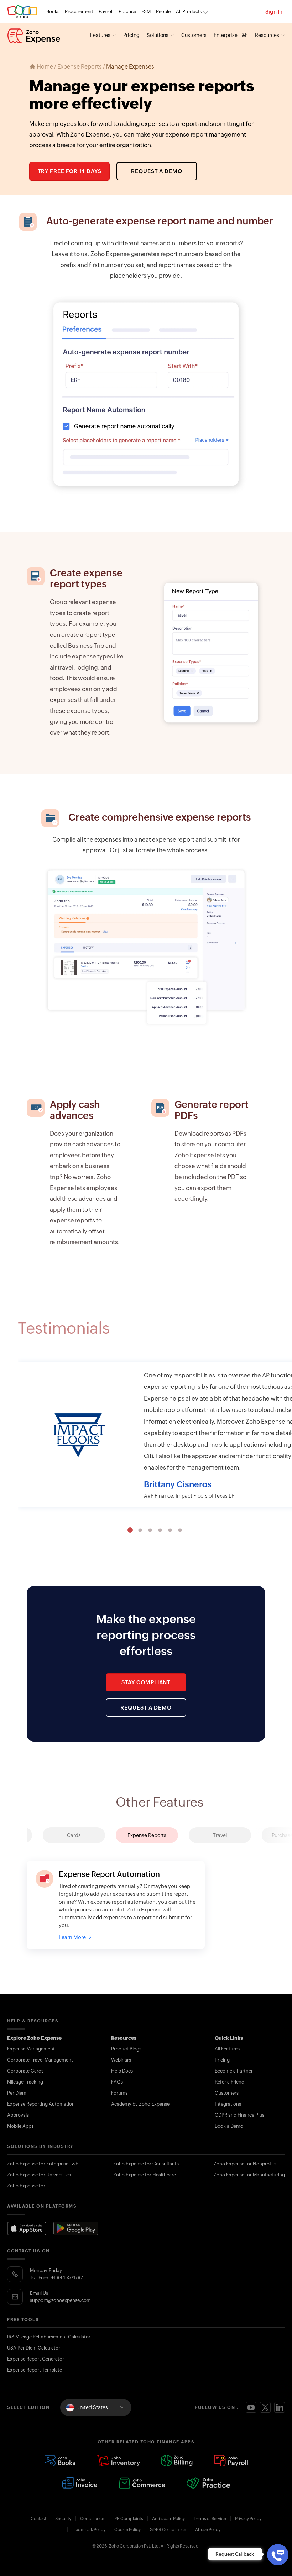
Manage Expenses (130, 67)
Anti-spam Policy (168, 2519)
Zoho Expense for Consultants (146, 2164)
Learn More (72, 1945)
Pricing (131, 35)
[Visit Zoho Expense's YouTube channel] (251, 2407)
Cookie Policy (127, 2530)
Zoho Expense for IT (29, 2186)
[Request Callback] (278, 2555)
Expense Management (31, 2049)
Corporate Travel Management (40, 2060)
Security (63, 2519)
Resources (267, 35)
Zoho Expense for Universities (39, 2175)
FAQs (117, 2082)
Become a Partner (234, 2071)
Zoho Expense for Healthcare (145, 2175)
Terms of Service (210, 2519)
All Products (189, 12)
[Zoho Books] (60, 2461)
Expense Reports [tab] (147, 1835)
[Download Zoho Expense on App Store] (27, 2228)
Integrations (228, 2104)
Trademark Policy (89, 2530)
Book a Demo (229, 2126)
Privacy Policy (248, 2519)
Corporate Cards (25, 2071)
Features (100, 35)
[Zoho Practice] (208, 2483)
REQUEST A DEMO (157, 171)
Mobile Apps (20, 2126)
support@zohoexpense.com (60, 2300)
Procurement (79, 12)
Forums (119, 2093)
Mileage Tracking (25, 2082)
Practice (127, 12)
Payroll (106, 12)
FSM (146, 12)
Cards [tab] (74, 1835)
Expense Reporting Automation (41, 2104)
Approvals (18, 2115)
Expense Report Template (35, 2370)
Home (45, 67)
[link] (163, 12)
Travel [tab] (220, 1835)
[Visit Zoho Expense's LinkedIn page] (280, 2407)
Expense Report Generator (36, 2359)
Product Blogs (126, 2049)
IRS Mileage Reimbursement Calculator (49, 2337)
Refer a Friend (230, 2082)
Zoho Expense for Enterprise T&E (43, 2164)
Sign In (274, 12)
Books (53, 12)
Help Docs (122, 2071)
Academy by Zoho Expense (140, 2104)
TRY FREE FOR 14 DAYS (70, 171)
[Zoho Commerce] (142, 2483)
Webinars (121, 2060)
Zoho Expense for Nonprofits (245, 2164)
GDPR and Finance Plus (239, 2115)
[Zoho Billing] (177, 2461)
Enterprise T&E (231, 35)
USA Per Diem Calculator (34, 2348)
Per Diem (17, 2093)
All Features (227, 2049)
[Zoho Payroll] (231, 2461)
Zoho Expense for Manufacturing (249, 2175)
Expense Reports (80, 67)
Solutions (158, 35)
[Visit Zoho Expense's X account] (265, 2407)
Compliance (92, 2519)
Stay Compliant (146, 1682)
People (163, 12)
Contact (38, 2519)
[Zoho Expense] (34, 36)
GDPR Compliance (168, 2530)
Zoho (22, 12)
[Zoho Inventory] (118, 2461)
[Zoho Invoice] (80, 2483)
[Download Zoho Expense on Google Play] (76, 2228)
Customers (194, 35)
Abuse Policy (208, 2530)
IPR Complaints (128, 2519)
